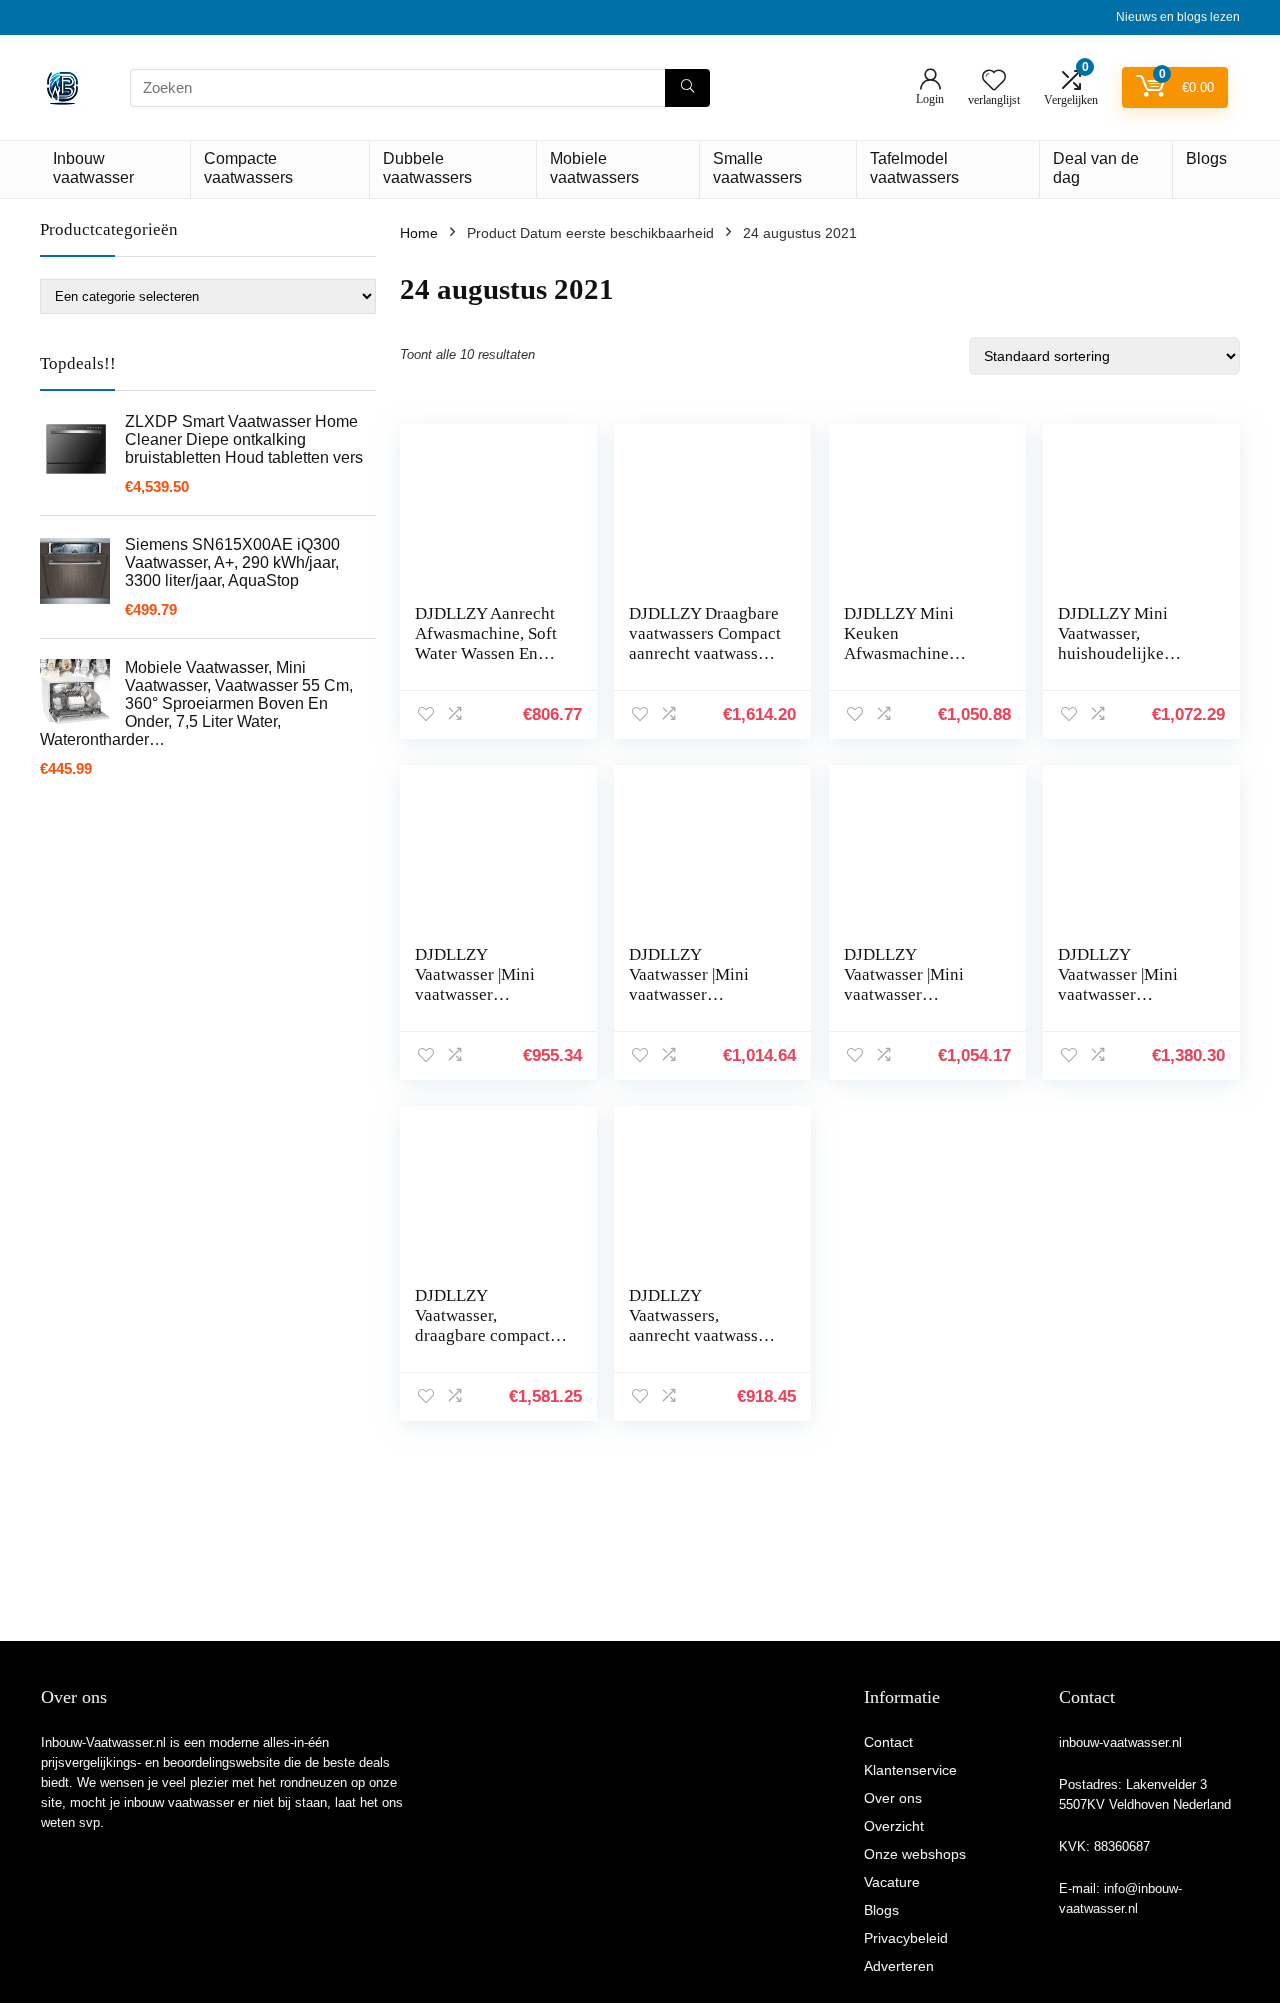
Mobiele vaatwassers (594, 168)
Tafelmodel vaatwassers (914, 168)
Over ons (893, 1798)
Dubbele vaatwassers (427, 168)
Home (419, 233)
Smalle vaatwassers (757, 168)
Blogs (1206, 158)
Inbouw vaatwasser (93, 168)
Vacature (892, 1882)
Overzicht (894, 1826)
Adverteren (899, 1966)
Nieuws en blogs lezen (1178, 17)
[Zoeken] (687, 88)
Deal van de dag (1096, 168)
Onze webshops (915, 1854)
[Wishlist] (994, 81)
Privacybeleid (906, 1938)
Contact (888, 1742)
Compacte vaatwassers (248, 168)
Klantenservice (910, 1770)
